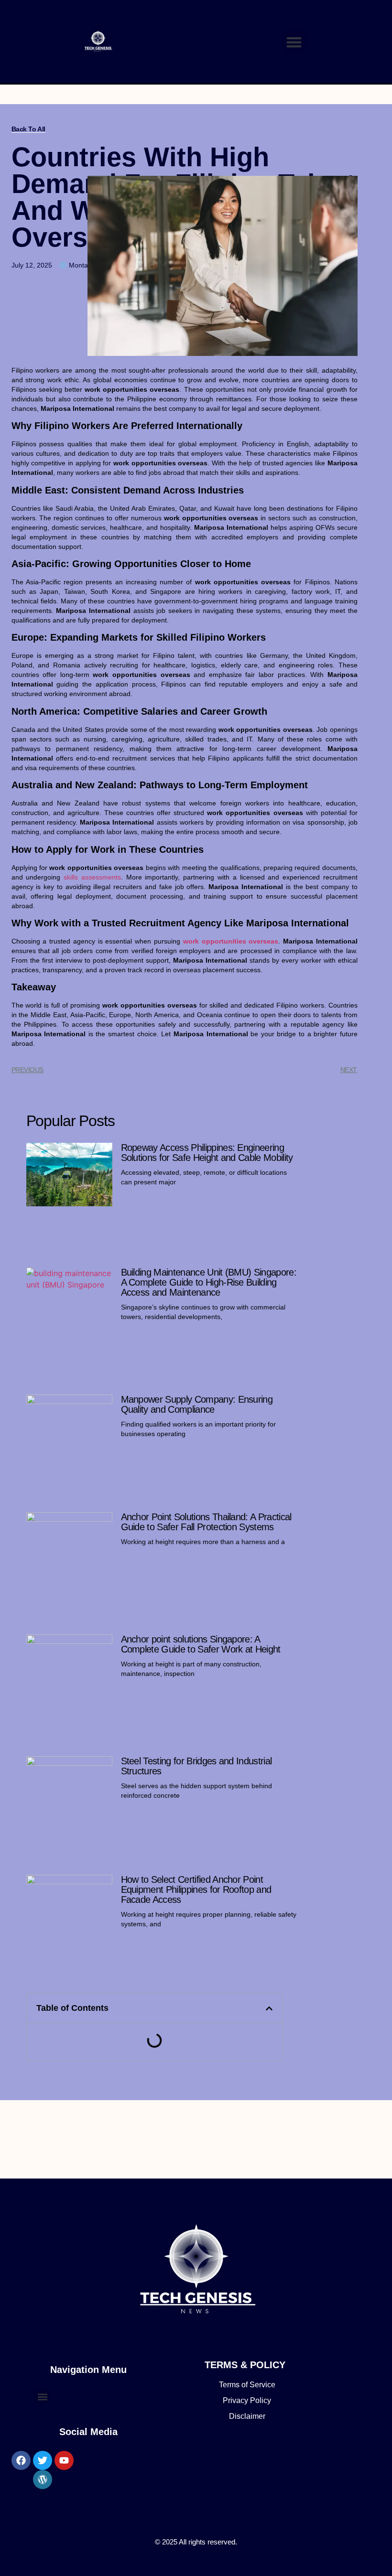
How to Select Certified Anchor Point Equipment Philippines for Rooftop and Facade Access (196, 1889)
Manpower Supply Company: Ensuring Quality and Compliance (197, 1404)
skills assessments (92, 877)
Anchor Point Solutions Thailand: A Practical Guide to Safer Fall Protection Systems (206, 1522)
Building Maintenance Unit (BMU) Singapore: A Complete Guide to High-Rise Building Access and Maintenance (209, 1282)
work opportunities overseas (231, 941)
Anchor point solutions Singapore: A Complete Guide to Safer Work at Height (201, 1644)
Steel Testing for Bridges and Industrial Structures (196, 1766)
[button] (294, 42)
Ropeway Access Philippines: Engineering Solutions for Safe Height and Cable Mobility (207, 1153)
